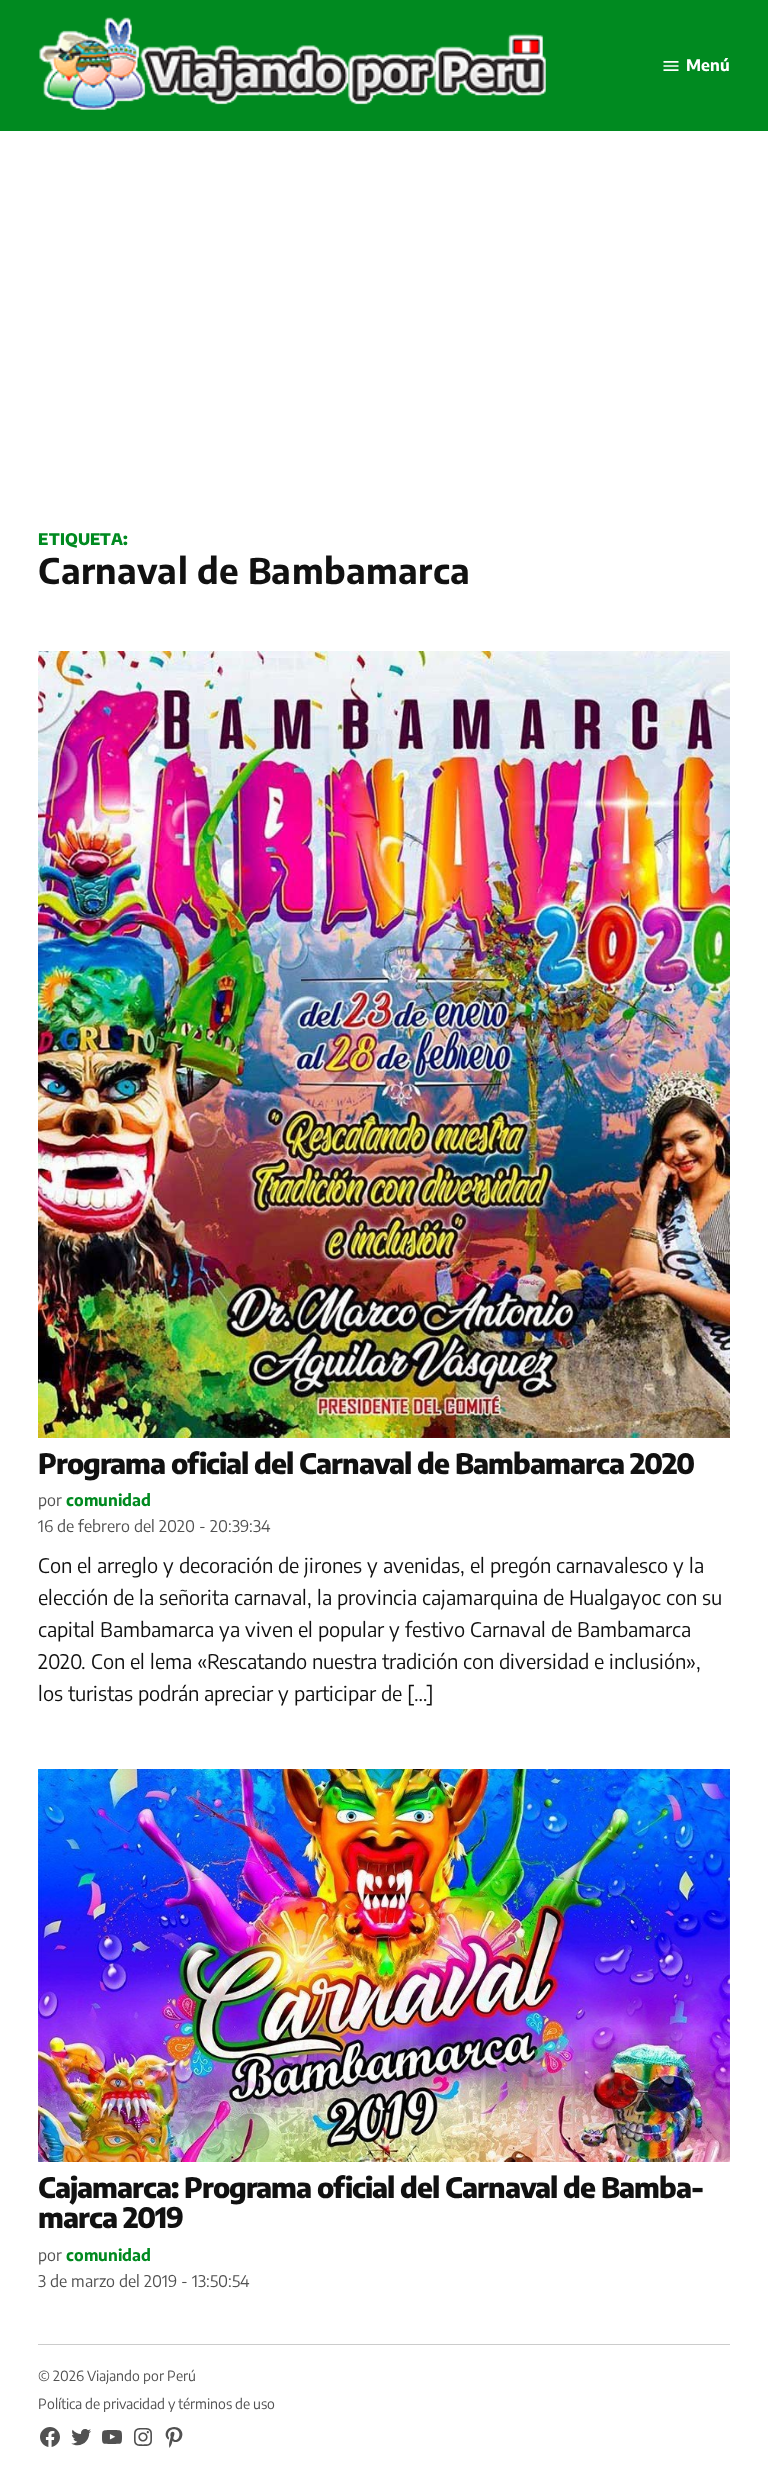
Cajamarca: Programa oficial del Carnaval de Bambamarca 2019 (371, 2202)
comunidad (108, 1500)
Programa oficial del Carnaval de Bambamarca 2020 (366, 1462)
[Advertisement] (384, 351)
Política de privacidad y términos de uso (156, 2403)
